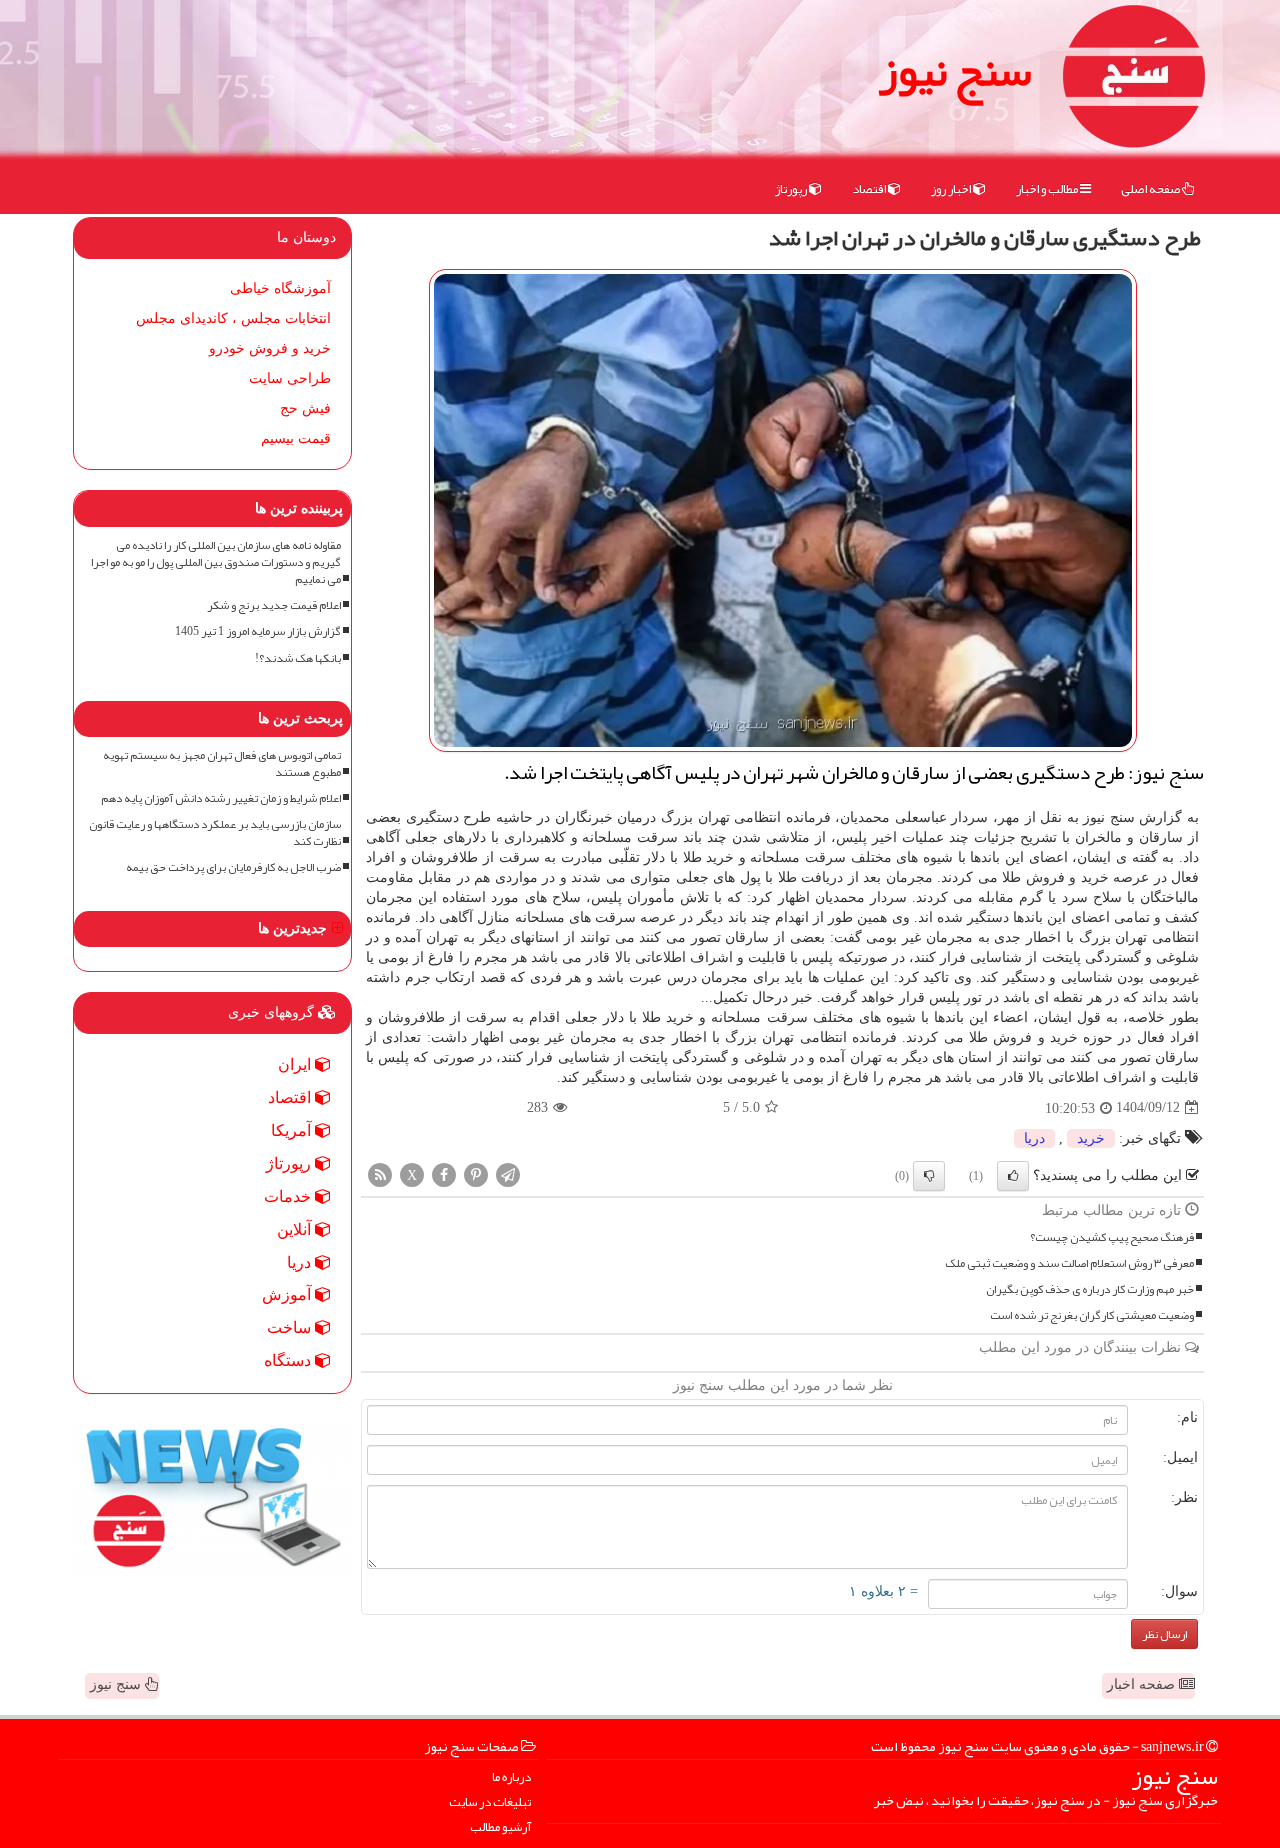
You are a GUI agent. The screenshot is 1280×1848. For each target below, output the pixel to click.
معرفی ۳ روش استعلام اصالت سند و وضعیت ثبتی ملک (1069, 1263)
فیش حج (305, 408)
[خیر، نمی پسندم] (929, 1176)
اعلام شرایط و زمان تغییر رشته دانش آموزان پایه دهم (221, 798)
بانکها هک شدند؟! (298, 658)
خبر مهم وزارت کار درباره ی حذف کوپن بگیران (1090, 1289)
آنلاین (296, 1229)
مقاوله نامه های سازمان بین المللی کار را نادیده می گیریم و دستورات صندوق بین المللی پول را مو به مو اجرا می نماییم (216, 562)
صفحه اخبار (1143, 1684)
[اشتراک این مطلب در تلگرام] (508, 1173)
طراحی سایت (290, 378)
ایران (296, 1064)
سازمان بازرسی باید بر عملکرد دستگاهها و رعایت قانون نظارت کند (215, 833)
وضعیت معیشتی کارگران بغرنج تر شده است (1092, 1315)
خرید (1091, 1138)
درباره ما (511, 1777)
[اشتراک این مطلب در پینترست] (476, 1173)
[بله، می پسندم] (1013, 1176)
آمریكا (293, 1130)
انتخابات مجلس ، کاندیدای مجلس (233, 318)
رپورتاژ (792, 189)
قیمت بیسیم (296, 438)
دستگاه (289, 1360)
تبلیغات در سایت (490, 1802)
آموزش (288, 1294)
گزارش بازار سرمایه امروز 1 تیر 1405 (258, 631)
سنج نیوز (955, 70)
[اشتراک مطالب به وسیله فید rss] (380, 1173)
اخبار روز (952, 189)
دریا (1034, 1138)
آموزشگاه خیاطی (280, 288)
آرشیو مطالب (500, 1827)
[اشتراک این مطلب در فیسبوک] (444, 1173)
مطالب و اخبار (1048, 189)
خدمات (289, 1196)
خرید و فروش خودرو (270, 348)
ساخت (291, 1327)
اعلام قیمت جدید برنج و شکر (274, 605)
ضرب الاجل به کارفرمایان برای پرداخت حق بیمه (233, 867)
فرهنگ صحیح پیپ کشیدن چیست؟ (1112, 1237)
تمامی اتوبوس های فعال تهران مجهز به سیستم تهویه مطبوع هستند (222, 764)
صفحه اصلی (1151, 189)
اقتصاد (870, 189)
